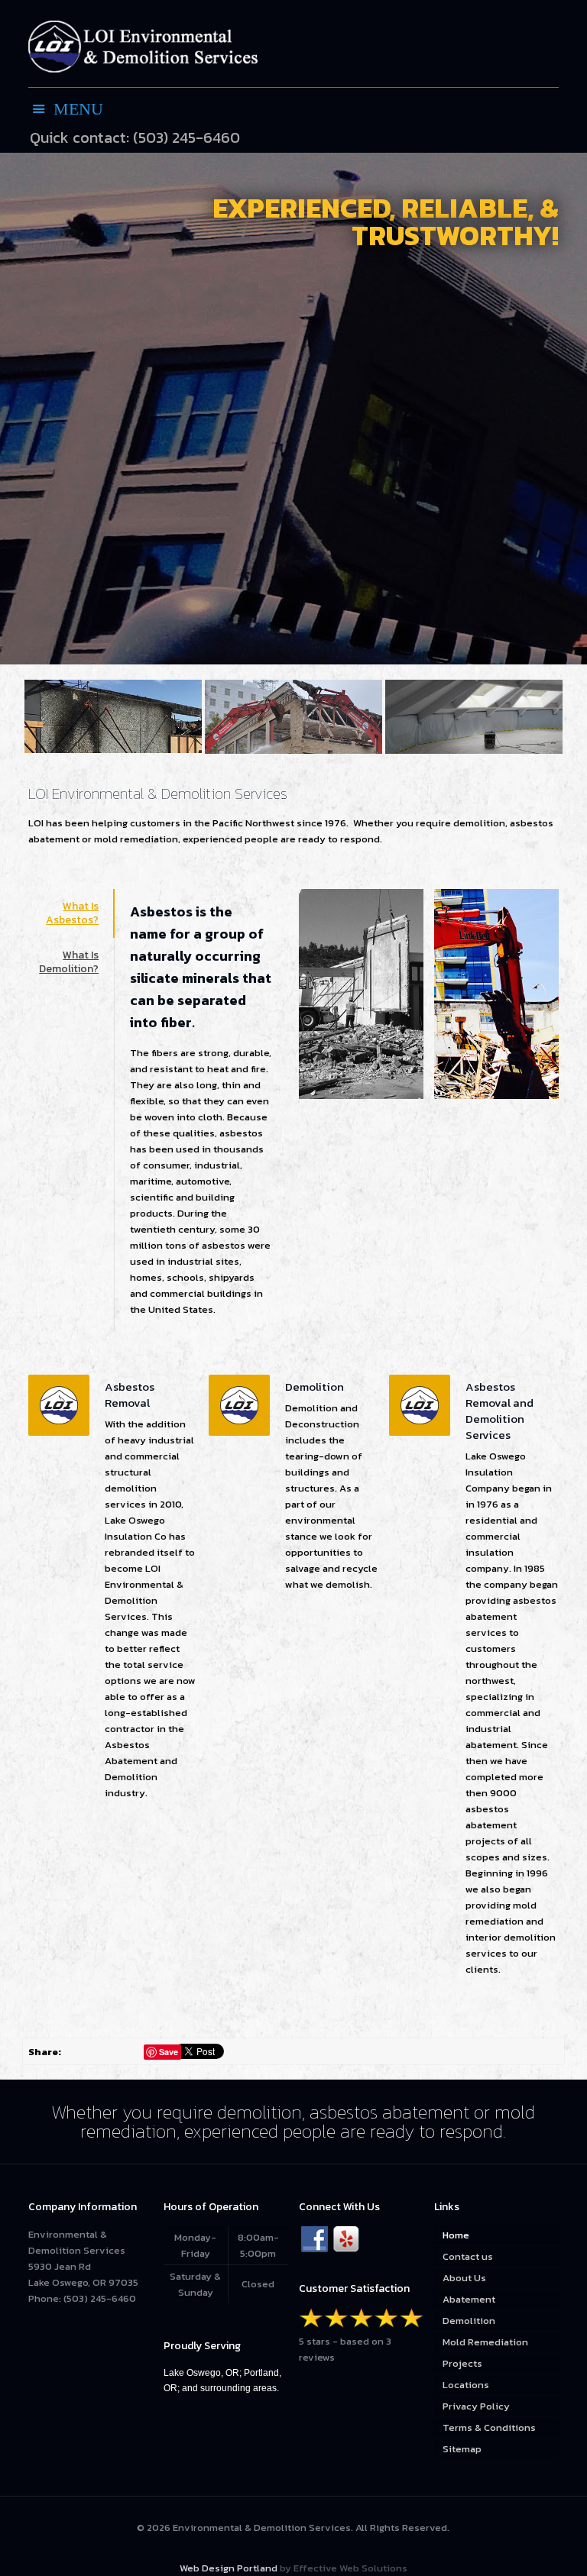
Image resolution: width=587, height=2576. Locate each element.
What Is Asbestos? (72, 913)
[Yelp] (346, 2240)
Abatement (469, 2299)
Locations (466, 2385)
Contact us (468, 2256)
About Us (464, 2278)
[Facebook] (315, 2240)
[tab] (71, 913)
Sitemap (462, 2449)
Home (456, 2235)
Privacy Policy (476, 2406)
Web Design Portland (229, 2568)
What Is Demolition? (69, 962)
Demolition (469, 2321)
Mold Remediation (485, 2342)
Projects (462, 2363)
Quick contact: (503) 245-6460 (135, 138)
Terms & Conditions (489, 2427)
